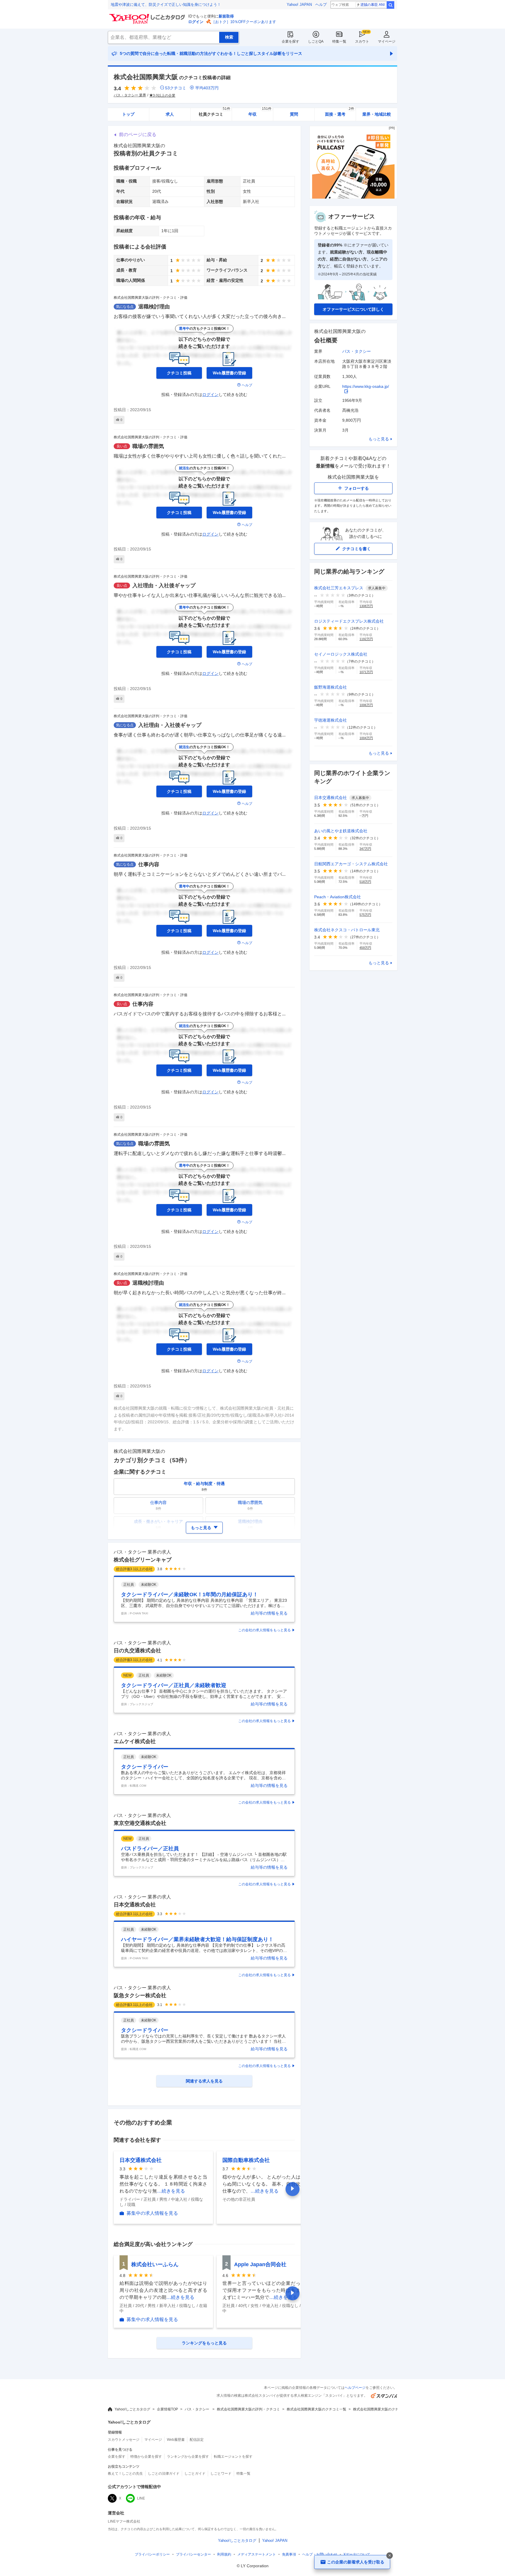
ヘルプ (321, 5)
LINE (141, 2498)
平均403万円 (207, 88)
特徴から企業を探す (146, 2457)
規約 (224, 2554)
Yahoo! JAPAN (299, 5)
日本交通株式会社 (135, 1905)
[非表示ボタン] (390, 2556)
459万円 (365, 948)
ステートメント (257, 2554)
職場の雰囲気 (148, 446)
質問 (294, 114)
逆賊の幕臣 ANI (372, 5)
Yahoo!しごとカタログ (132, 2409)
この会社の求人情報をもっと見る (264, 1630)
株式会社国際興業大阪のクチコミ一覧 (317, 2409)
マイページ (387, 41)
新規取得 (226, 16)
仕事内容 (149, 864)
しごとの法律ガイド (164, 2473)
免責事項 (289, 2554)
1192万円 (366, 639)
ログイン (196, 22)
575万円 (365, 915)
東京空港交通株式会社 (140, 1823)
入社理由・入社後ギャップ (164, 586)
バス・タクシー (357, 351)
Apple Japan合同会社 (260, 2264)
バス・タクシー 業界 (130, 95)
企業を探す (290, 41)
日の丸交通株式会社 (137, 1651)
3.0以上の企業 (164, 95)
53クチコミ (176, 88)
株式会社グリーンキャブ (143, 1560)
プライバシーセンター (193, 2554)
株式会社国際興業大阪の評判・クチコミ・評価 (151, 298)
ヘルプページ (355, 2388)
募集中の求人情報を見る (152, 2213)
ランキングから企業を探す (188, 2457)
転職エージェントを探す (233, 2457)
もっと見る (379, 439)
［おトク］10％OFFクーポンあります (244, 22)
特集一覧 (339, 41)
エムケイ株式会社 (135, 1741)
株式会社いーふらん (155, 2264)
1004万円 (366, 738)
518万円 (365, 882)
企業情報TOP (167, 2409)
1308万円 (366, 606)
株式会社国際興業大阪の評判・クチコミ (248, 2409)
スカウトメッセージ (124, 2440)
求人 (170, 114)
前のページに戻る (138, 134)
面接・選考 (340, 112)
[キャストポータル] (353, 197)
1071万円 (366, 672)
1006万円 (366, 705)
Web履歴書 (176, 2440)
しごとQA (316, 41)
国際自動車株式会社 (246, 2160)
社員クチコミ (214, 112)
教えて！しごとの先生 (125, 2473)
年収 (260, 112)
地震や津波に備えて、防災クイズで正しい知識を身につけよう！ (166, 5)
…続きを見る (171, 2191)
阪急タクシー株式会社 (140, 1995)
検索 (390, 5)
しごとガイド (195, 2473)
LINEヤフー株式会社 (124, 2521)
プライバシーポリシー (152, 2554)
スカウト (362, 41)
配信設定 (197, 2440)
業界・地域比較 (377, 114)
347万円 (365, 849)
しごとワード (221, 2473)
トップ (128, 114)
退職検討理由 (154, 307)
